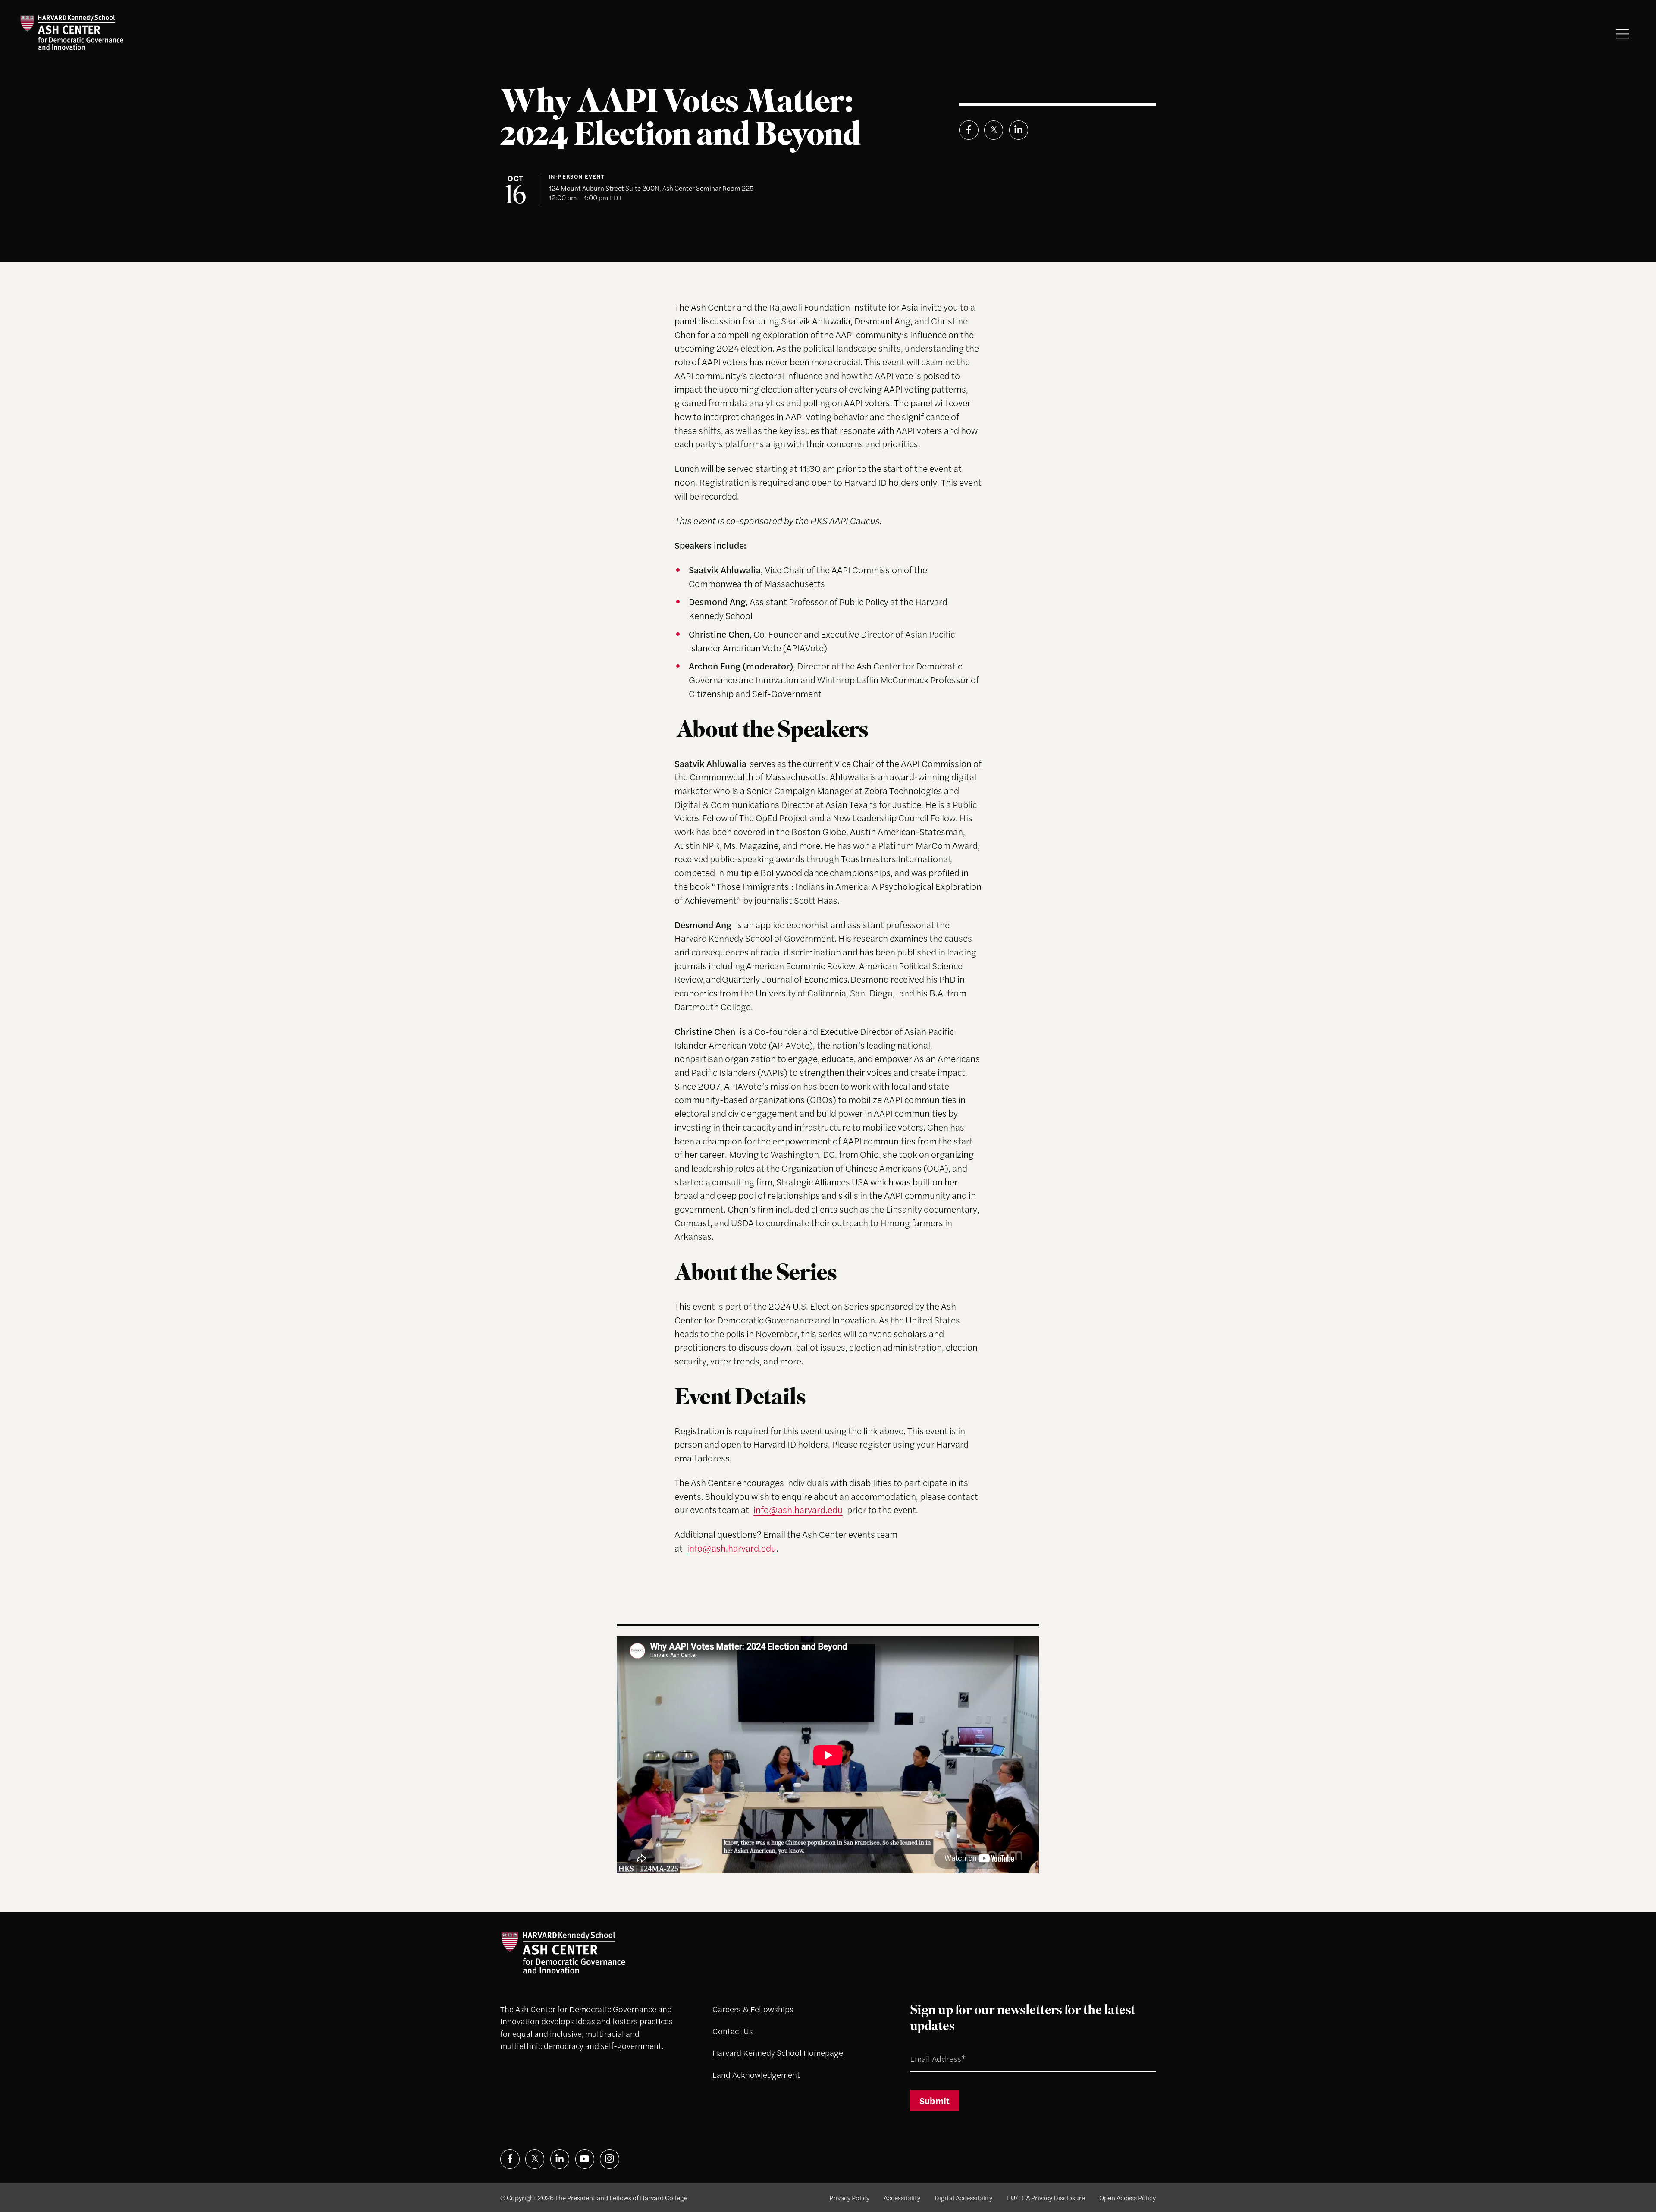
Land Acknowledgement (756, 2075)
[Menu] (1623, 34)
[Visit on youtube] (585, 2159)
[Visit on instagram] (610, 2159)
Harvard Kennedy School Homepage (778, 2053)
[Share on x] (994, 130)
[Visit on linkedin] (560, 2159)
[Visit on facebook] (510, 2159)
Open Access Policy (1128, 2198)
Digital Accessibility (963, 2198)
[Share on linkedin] (1019, 130)
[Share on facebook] (969, 130)
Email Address (926, 2048)
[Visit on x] (535, 2159)
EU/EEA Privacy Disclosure (1046, 2198)
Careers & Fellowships (753, 2009)
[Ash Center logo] (72, 32)
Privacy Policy (849, 2198)
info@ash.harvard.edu (798, 1509)
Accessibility (902, 2198)
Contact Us (733, 2031)
